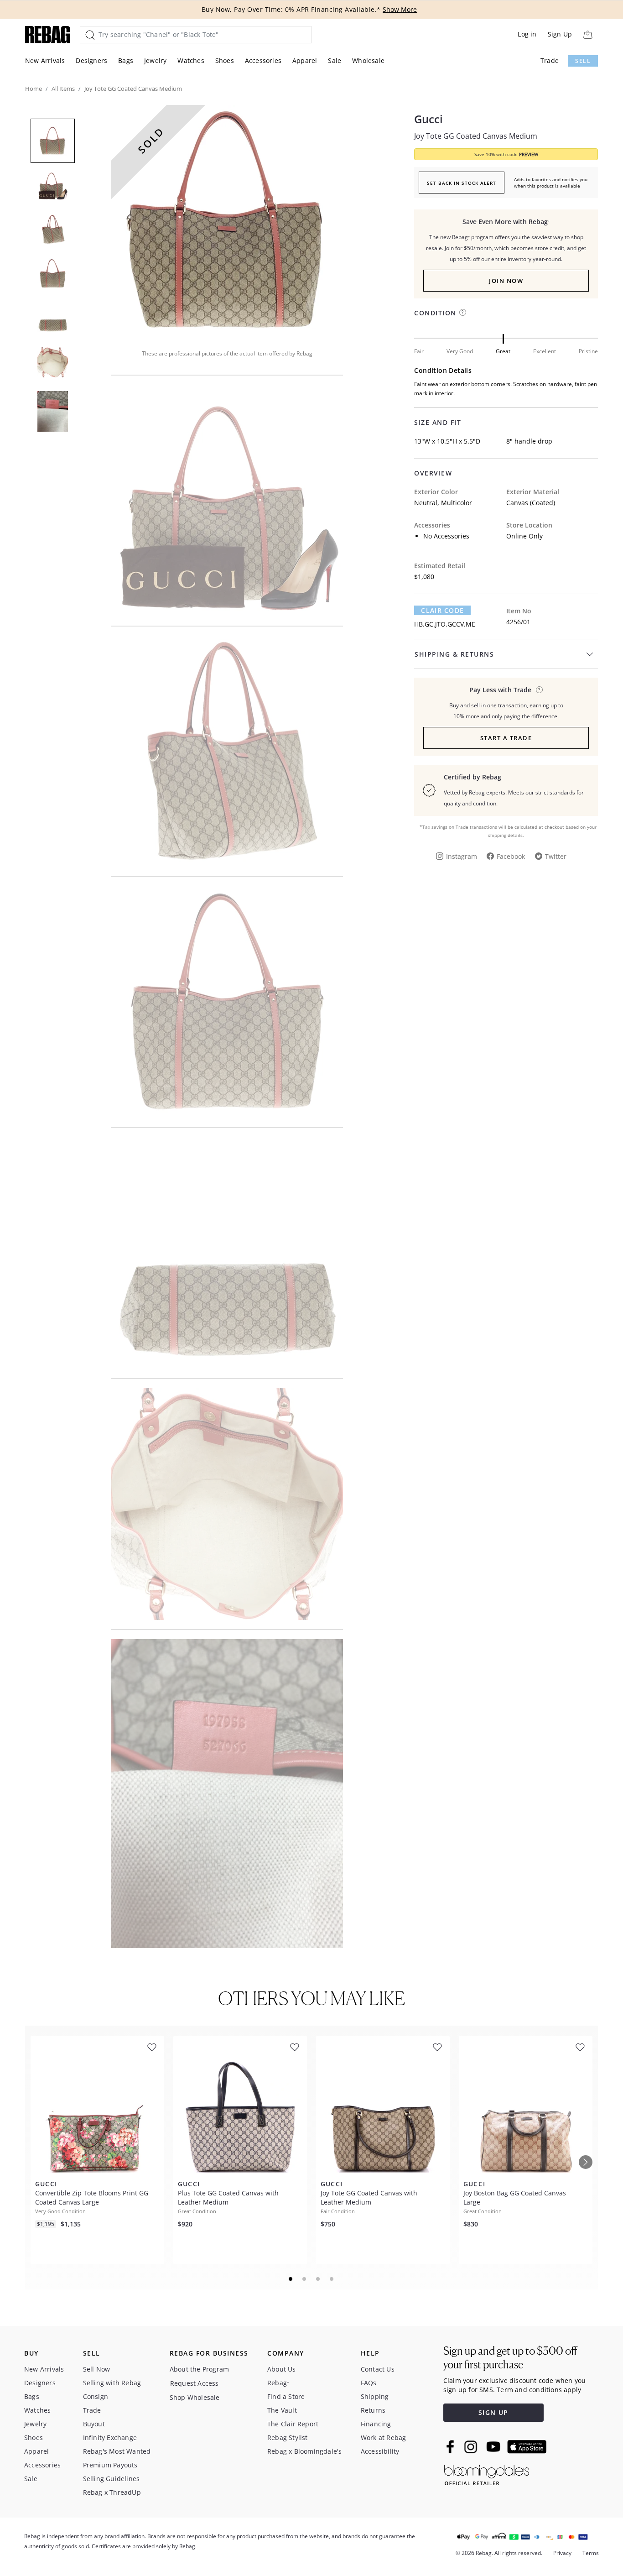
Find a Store (286, 2396)
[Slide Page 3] (318, 2279)
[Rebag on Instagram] (471, 2447)
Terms (591, 2553)
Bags (126, 60)
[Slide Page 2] (305, 2279)
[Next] (586, 2162)
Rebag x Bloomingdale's (304, 2451)
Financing (376, 2424)
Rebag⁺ (278, 2383)
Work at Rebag (384, 2438)
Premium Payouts (110, 2465)
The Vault (282, 2410)
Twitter (556, 856)
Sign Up (560, 34)
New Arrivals (45, 60)
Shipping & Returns (454, 654)
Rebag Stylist (288, 2438)
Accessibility (380, 2451)
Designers (91, 60)
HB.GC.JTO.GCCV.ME (445, 624)
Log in (527, 34)
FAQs (369, 2383)
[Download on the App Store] (527, 2447)
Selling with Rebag (112, 2383)
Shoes (225, 60)
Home (34, 89)
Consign (96, 2396)
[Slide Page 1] (291, 2279)
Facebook (511, 856)
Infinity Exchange (110, 2438)
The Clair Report (293, 2424)
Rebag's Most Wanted (117, 2451)
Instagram (462, 856)
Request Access (195, 2383)
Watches (191, 60)
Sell (583, 61)
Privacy (562, 2553)
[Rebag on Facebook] (451, 2446)
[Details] (539, 690)
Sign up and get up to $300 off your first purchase (510, 2358)
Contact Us (378, 2369)
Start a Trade (506, 738)
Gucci (428, 119)
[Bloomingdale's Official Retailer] (487, 2474)
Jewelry (155, 60)
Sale (335, 60)
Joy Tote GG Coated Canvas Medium (476, 136)
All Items (63, 89)
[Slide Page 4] (332, 2279)
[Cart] (588, 34)
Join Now (506, 281)
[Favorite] (152, 2047)
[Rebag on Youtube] (495, 2447)
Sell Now (97, 2369)
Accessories (263, 60)
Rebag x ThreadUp (112, 2492)
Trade (550, 60)
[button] (227, 221)
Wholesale (368, 60)
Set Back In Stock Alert (462, 183)
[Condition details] (463, 312)
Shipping (375, 2396)
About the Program (199, 2369)
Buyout (94, 2424)
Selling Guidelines (112, 2479)
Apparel (305, 60)
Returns (373, 2410)
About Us (282, 2369)
